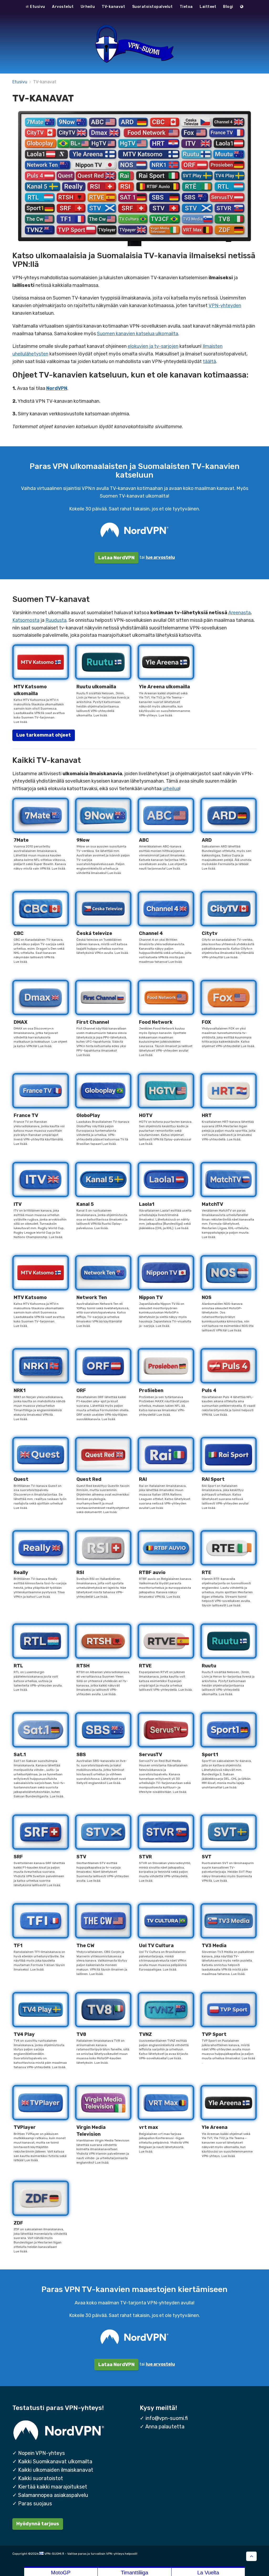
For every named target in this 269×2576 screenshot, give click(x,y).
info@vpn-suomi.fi (167, 2418)
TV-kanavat (113, 7)
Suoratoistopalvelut (152, 7)
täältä (209, 361)
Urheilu (88, 7)
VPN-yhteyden (225, 306)
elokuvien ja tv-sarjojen (153, 346)
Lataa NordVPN (116, 558)
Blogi (228, 7)
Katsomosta (26, 620)
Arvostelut (63, 7)
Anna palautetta (165, 2427)
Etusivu (37, 7)
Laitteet (208, 7)
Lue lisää (20, 722)
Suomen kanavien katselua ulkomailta (138, 334)
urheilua (171, 789)
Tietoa (186, 7)
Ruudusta (56, 620)
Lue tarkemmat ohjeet (44, 735)
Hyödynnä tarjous (38, 2524)
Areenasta (239, 613)
